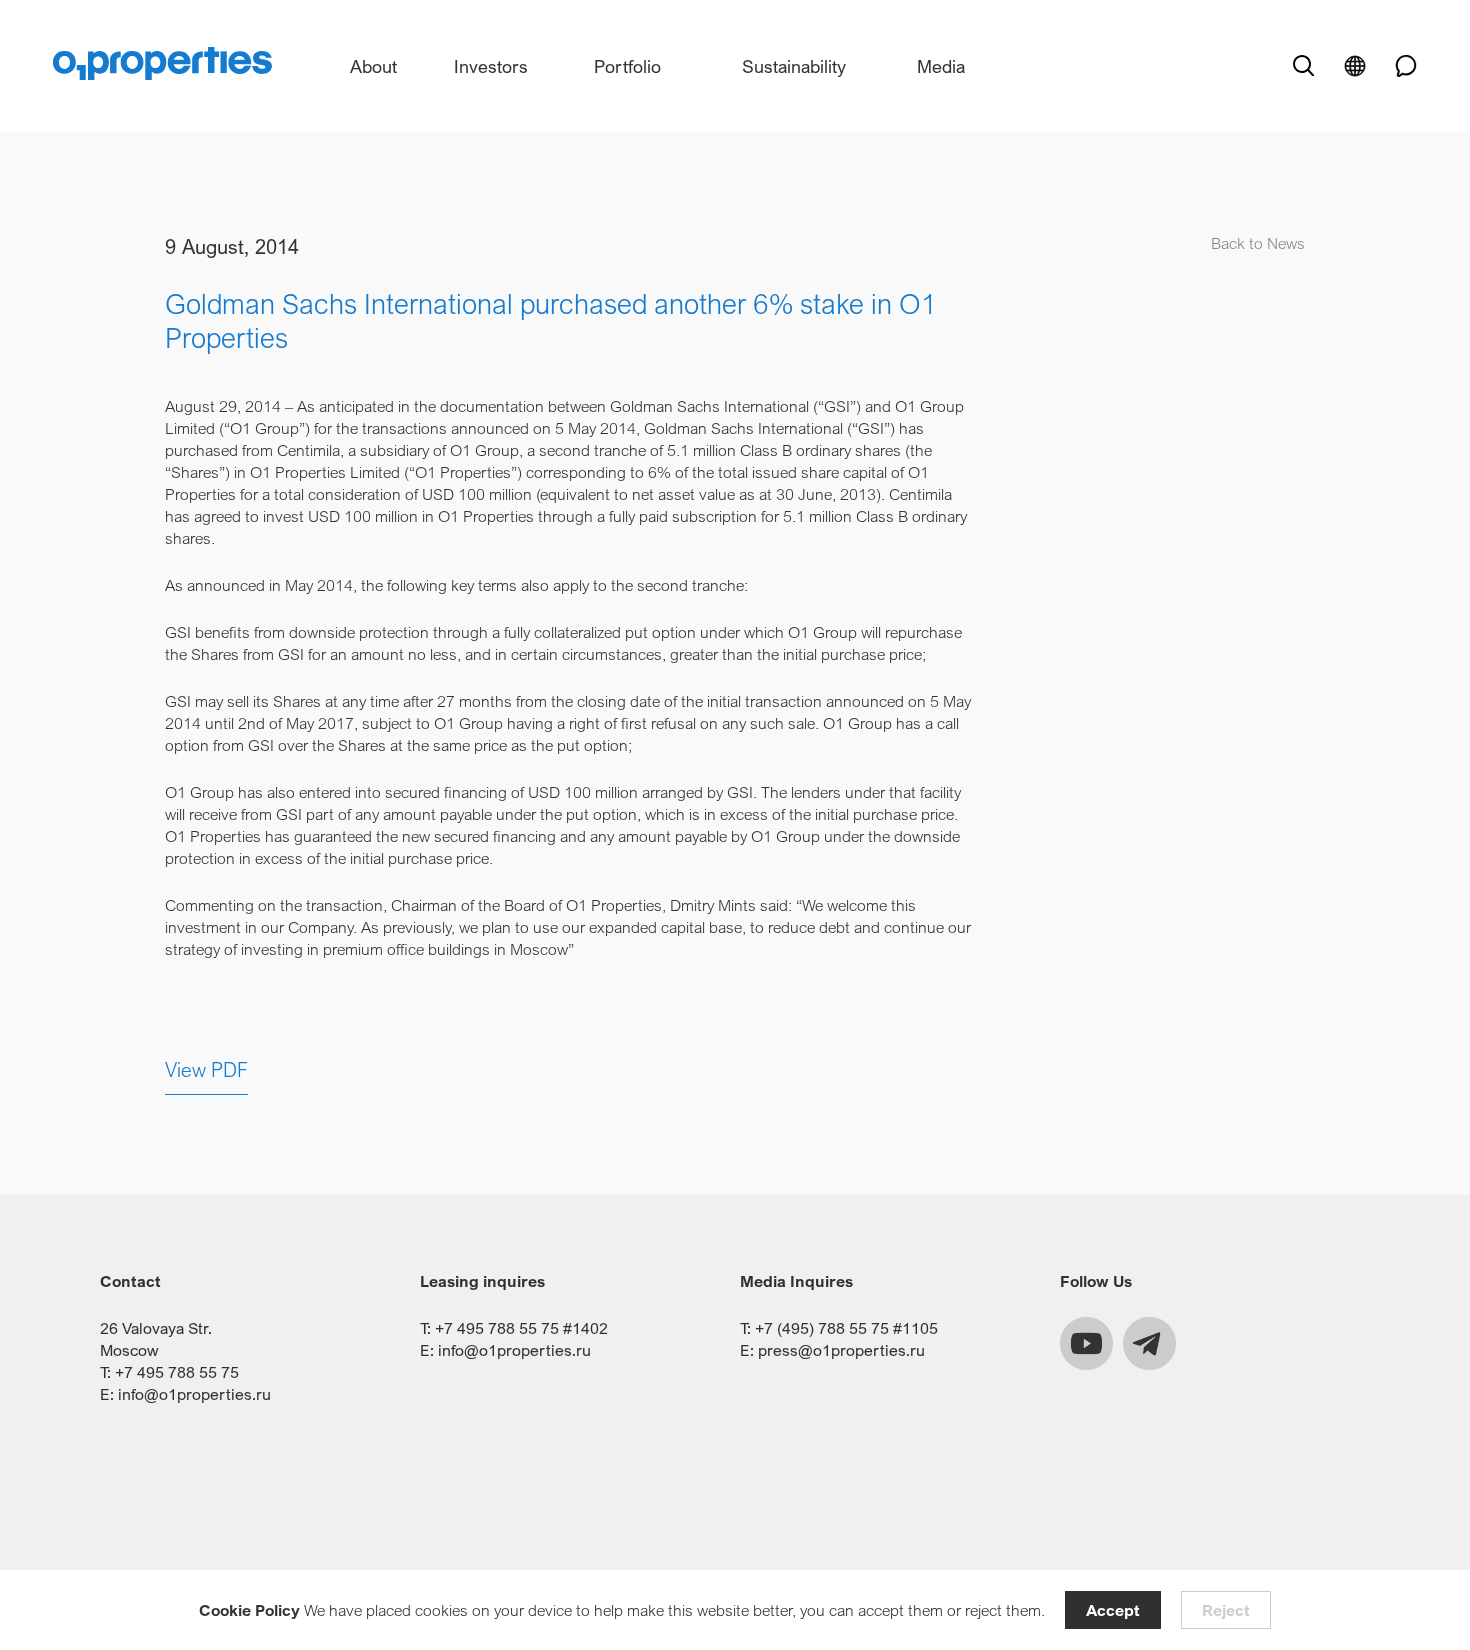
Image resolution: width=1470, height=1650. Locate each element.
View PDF (206, 1069)
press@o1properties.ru (841, 1350)
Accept (1113, 1610)
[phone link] (1399, 66)
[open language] (1355, 66)
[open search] (1303, 66)
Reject (1226, 1610)
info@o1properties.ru (194, 1394)
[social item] (1086, 1343)
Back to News (1258, 243)
